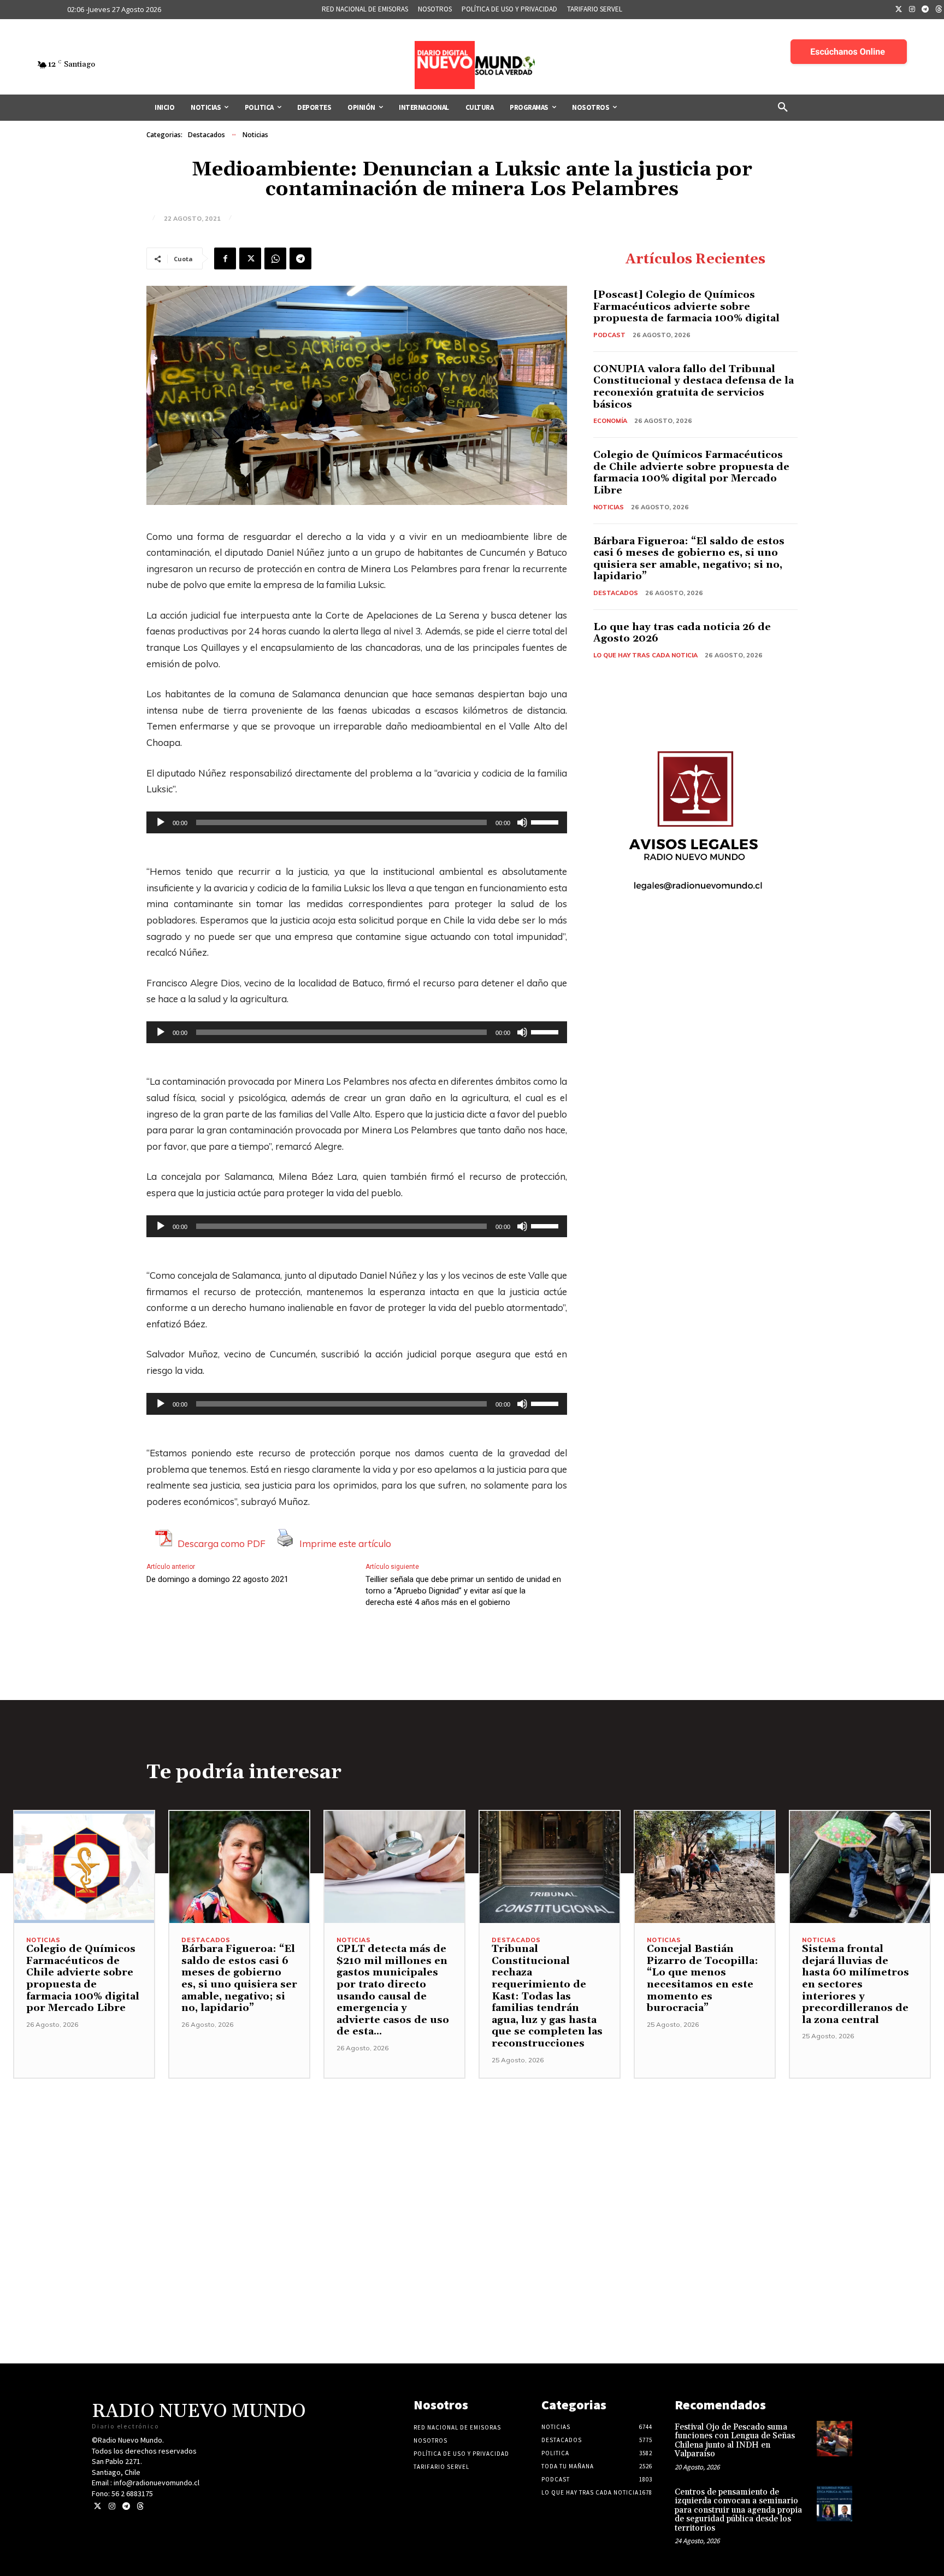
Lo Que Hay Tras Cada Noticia (645, 655)
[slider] (546, 821)
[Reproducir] (161, 822)
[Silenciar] (522, 822)
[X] (250, 258)
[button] (783, 108)
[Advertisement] (472, 2155)
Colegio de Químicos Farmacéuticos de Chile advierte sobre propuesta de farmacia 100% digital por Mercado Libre (691, 473)
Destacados (206, 135)
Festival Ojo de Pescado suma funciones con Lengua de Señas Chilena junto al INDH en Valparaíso (735, 2441)
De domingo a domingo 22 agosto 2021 (217, 1579)
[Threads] (140, 2506)
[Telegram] (925, 10)
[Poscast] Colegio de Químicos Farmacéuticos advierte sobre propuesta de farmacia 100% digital (686, 307)
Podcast (609, 335)
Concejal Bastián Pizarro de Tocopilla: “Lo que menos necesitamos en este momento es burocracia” (703, 1978)
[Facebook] (225, 258)
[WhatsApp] (275, 258)
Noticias (255, 135)
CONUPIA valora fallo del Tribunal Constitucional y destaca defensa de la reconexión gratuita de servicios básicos (694, 387)
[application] (357, 822)
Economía (610, 421)
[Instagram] (912, 10)
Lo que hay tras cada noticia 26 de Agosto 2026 (682, 633)
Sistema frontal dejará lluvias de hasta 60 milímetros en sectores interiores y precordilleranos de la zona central (855, 1984)
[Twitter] (899, 10)
